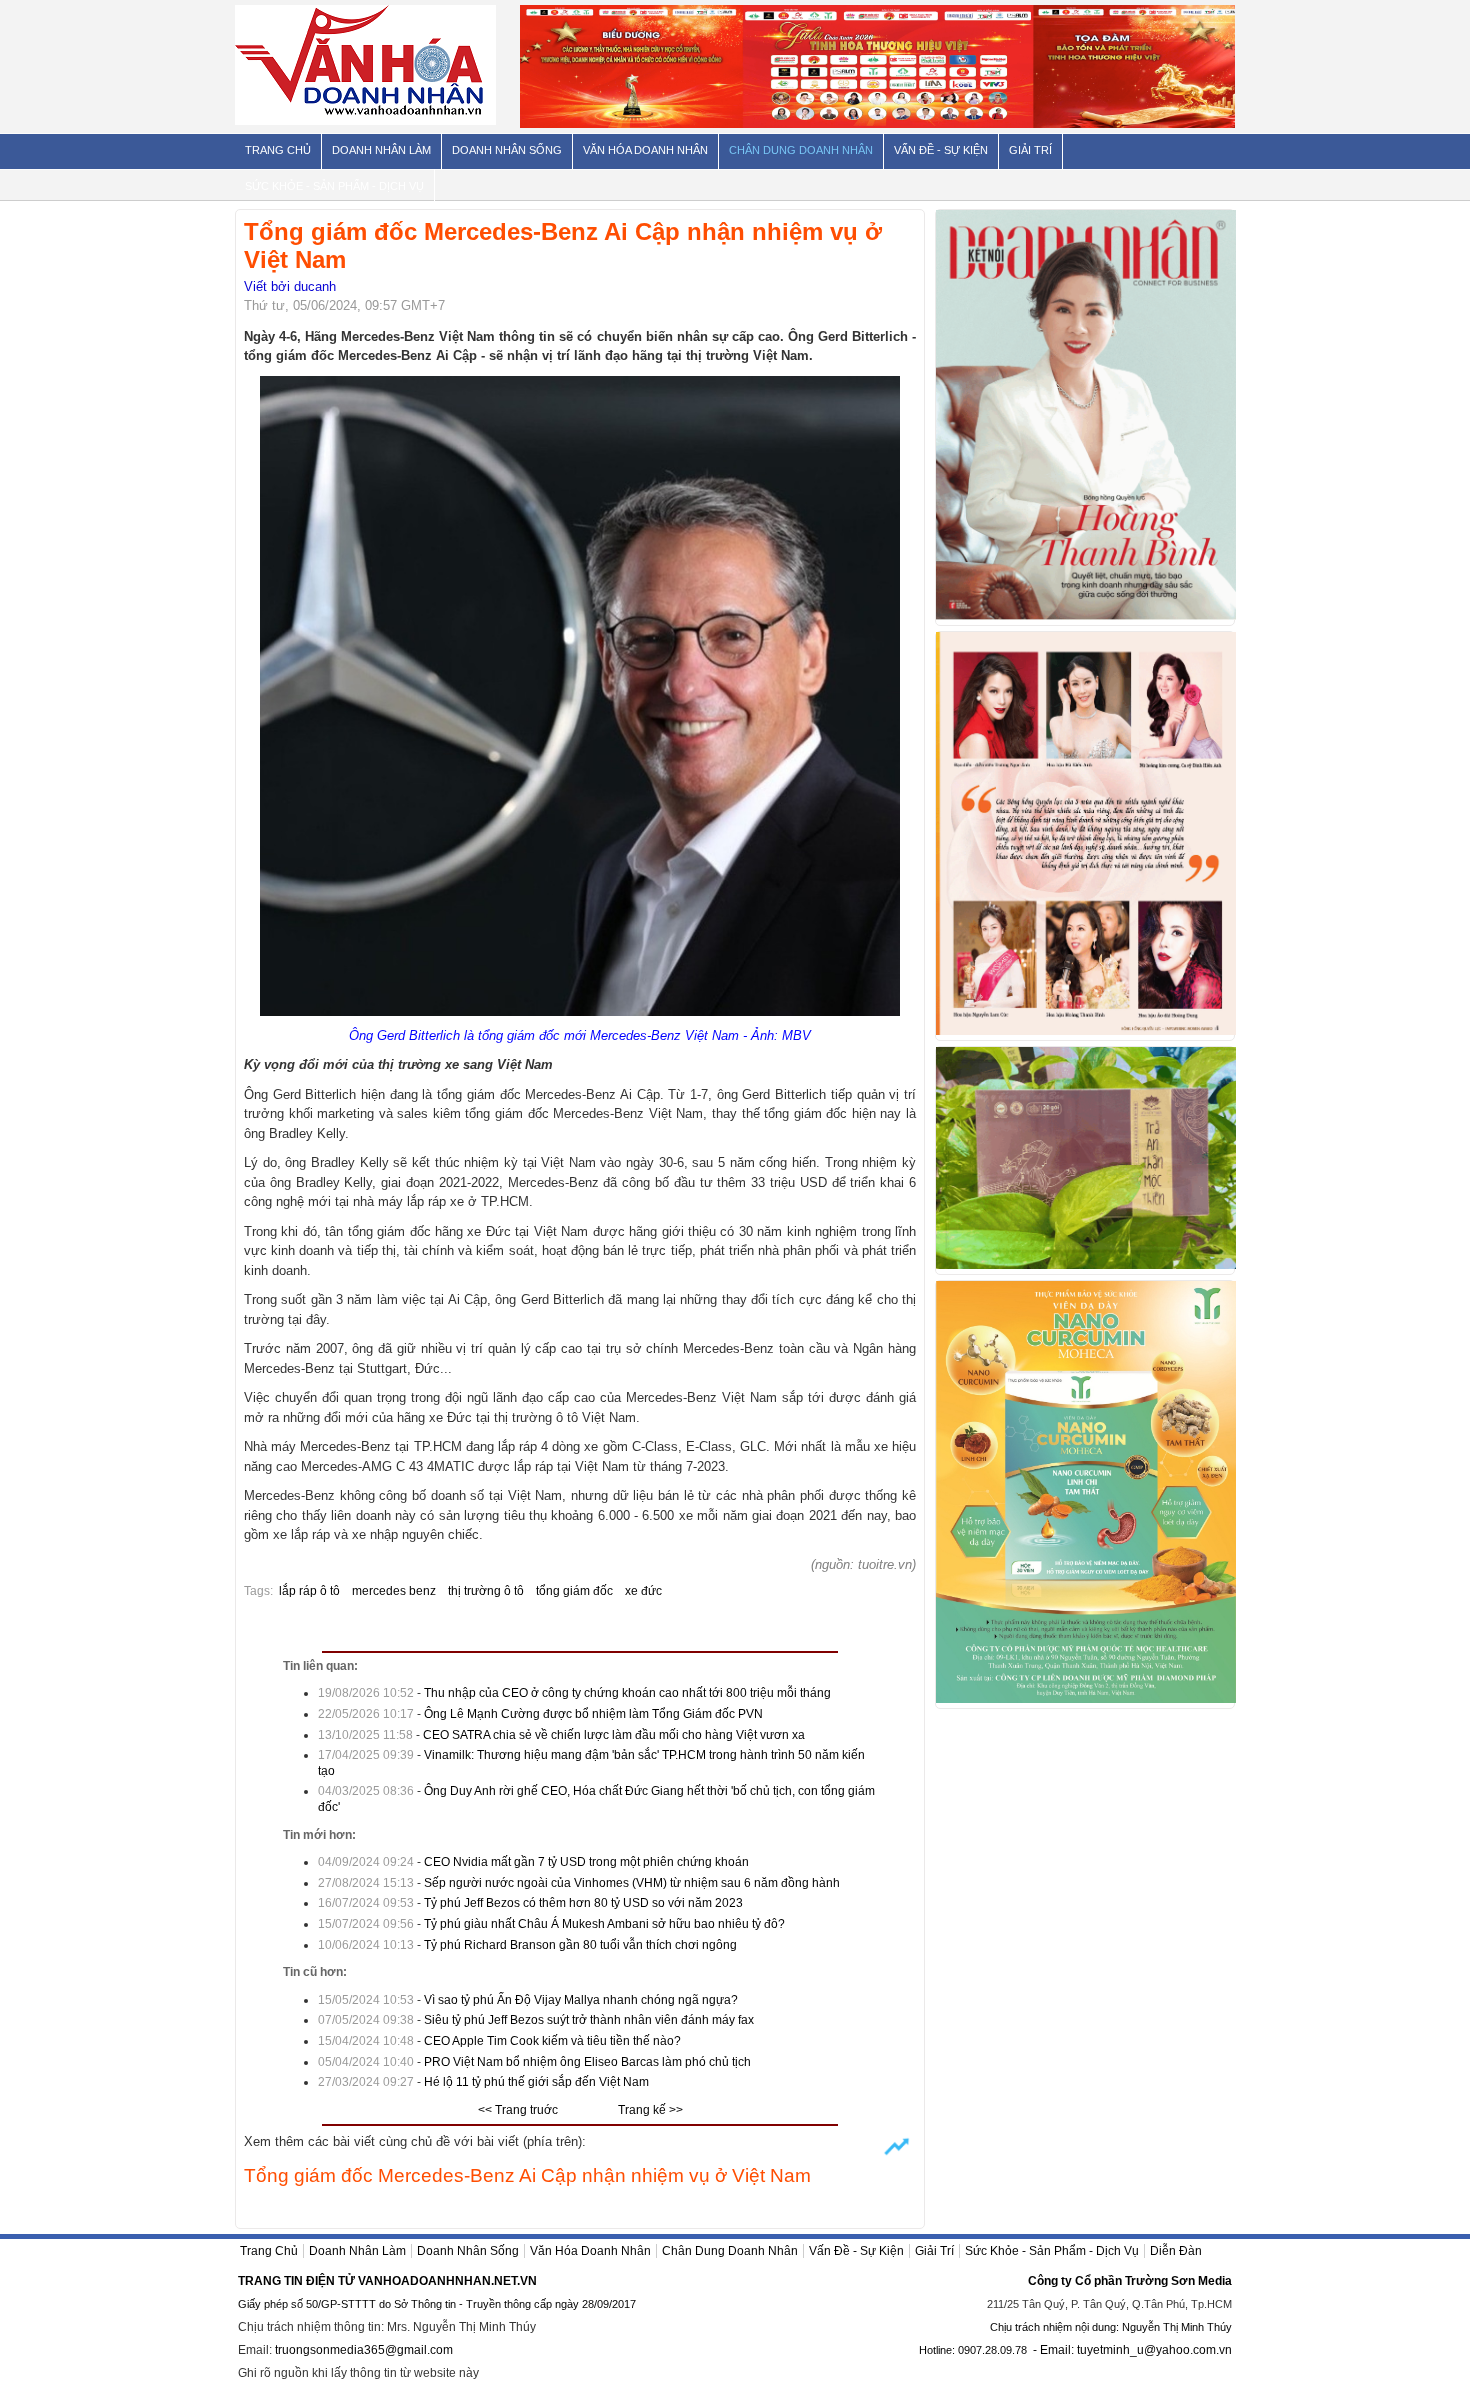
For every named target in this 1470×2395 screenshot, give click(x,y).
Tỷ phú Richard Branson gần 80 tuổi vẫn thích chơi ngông (580, 1945)
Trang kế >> (650, 2110)
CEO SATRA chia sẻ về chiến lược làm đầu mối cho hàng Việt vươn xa (614, 1735)
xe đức (643, 1591)
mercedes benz (394, 1591)
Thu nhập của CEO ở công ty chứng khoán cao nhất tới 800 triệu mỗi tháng (627, 1693)
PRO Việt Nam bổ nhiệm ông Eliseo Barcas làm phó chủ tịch (587, 2062)
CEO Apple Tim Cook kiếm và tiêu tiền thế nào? (552, 2041)
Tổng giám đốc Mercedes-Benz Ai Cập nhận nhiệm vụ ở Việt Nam (527, 2175)
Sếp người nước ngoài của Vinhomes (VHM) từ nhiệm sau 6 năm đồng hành (632, 1883)
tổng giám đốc (574, 1591)
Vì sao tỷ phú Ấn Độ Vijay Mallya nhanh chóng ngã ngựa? (581, 2000)
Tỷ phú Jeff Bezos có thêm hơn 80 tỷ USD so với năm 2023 (583, 1903)
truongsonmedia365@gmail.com (364, 2350)
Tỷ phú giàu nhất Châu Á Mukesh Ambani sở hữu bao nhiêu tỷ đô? (604, 1924)
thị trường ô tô (486, 1591)
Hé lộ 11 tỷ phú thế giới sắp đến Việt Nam (536, 2082)
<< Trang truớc (518, 2110)
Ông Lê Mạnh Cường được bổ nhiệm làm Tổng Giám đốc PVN (593, 1714)
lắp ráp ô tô (309, 1591)
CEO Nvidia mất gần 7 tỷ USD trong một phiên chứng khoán (586, 1862)
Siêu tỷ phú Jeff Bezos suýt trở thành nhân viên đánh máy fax (589, 2020)
